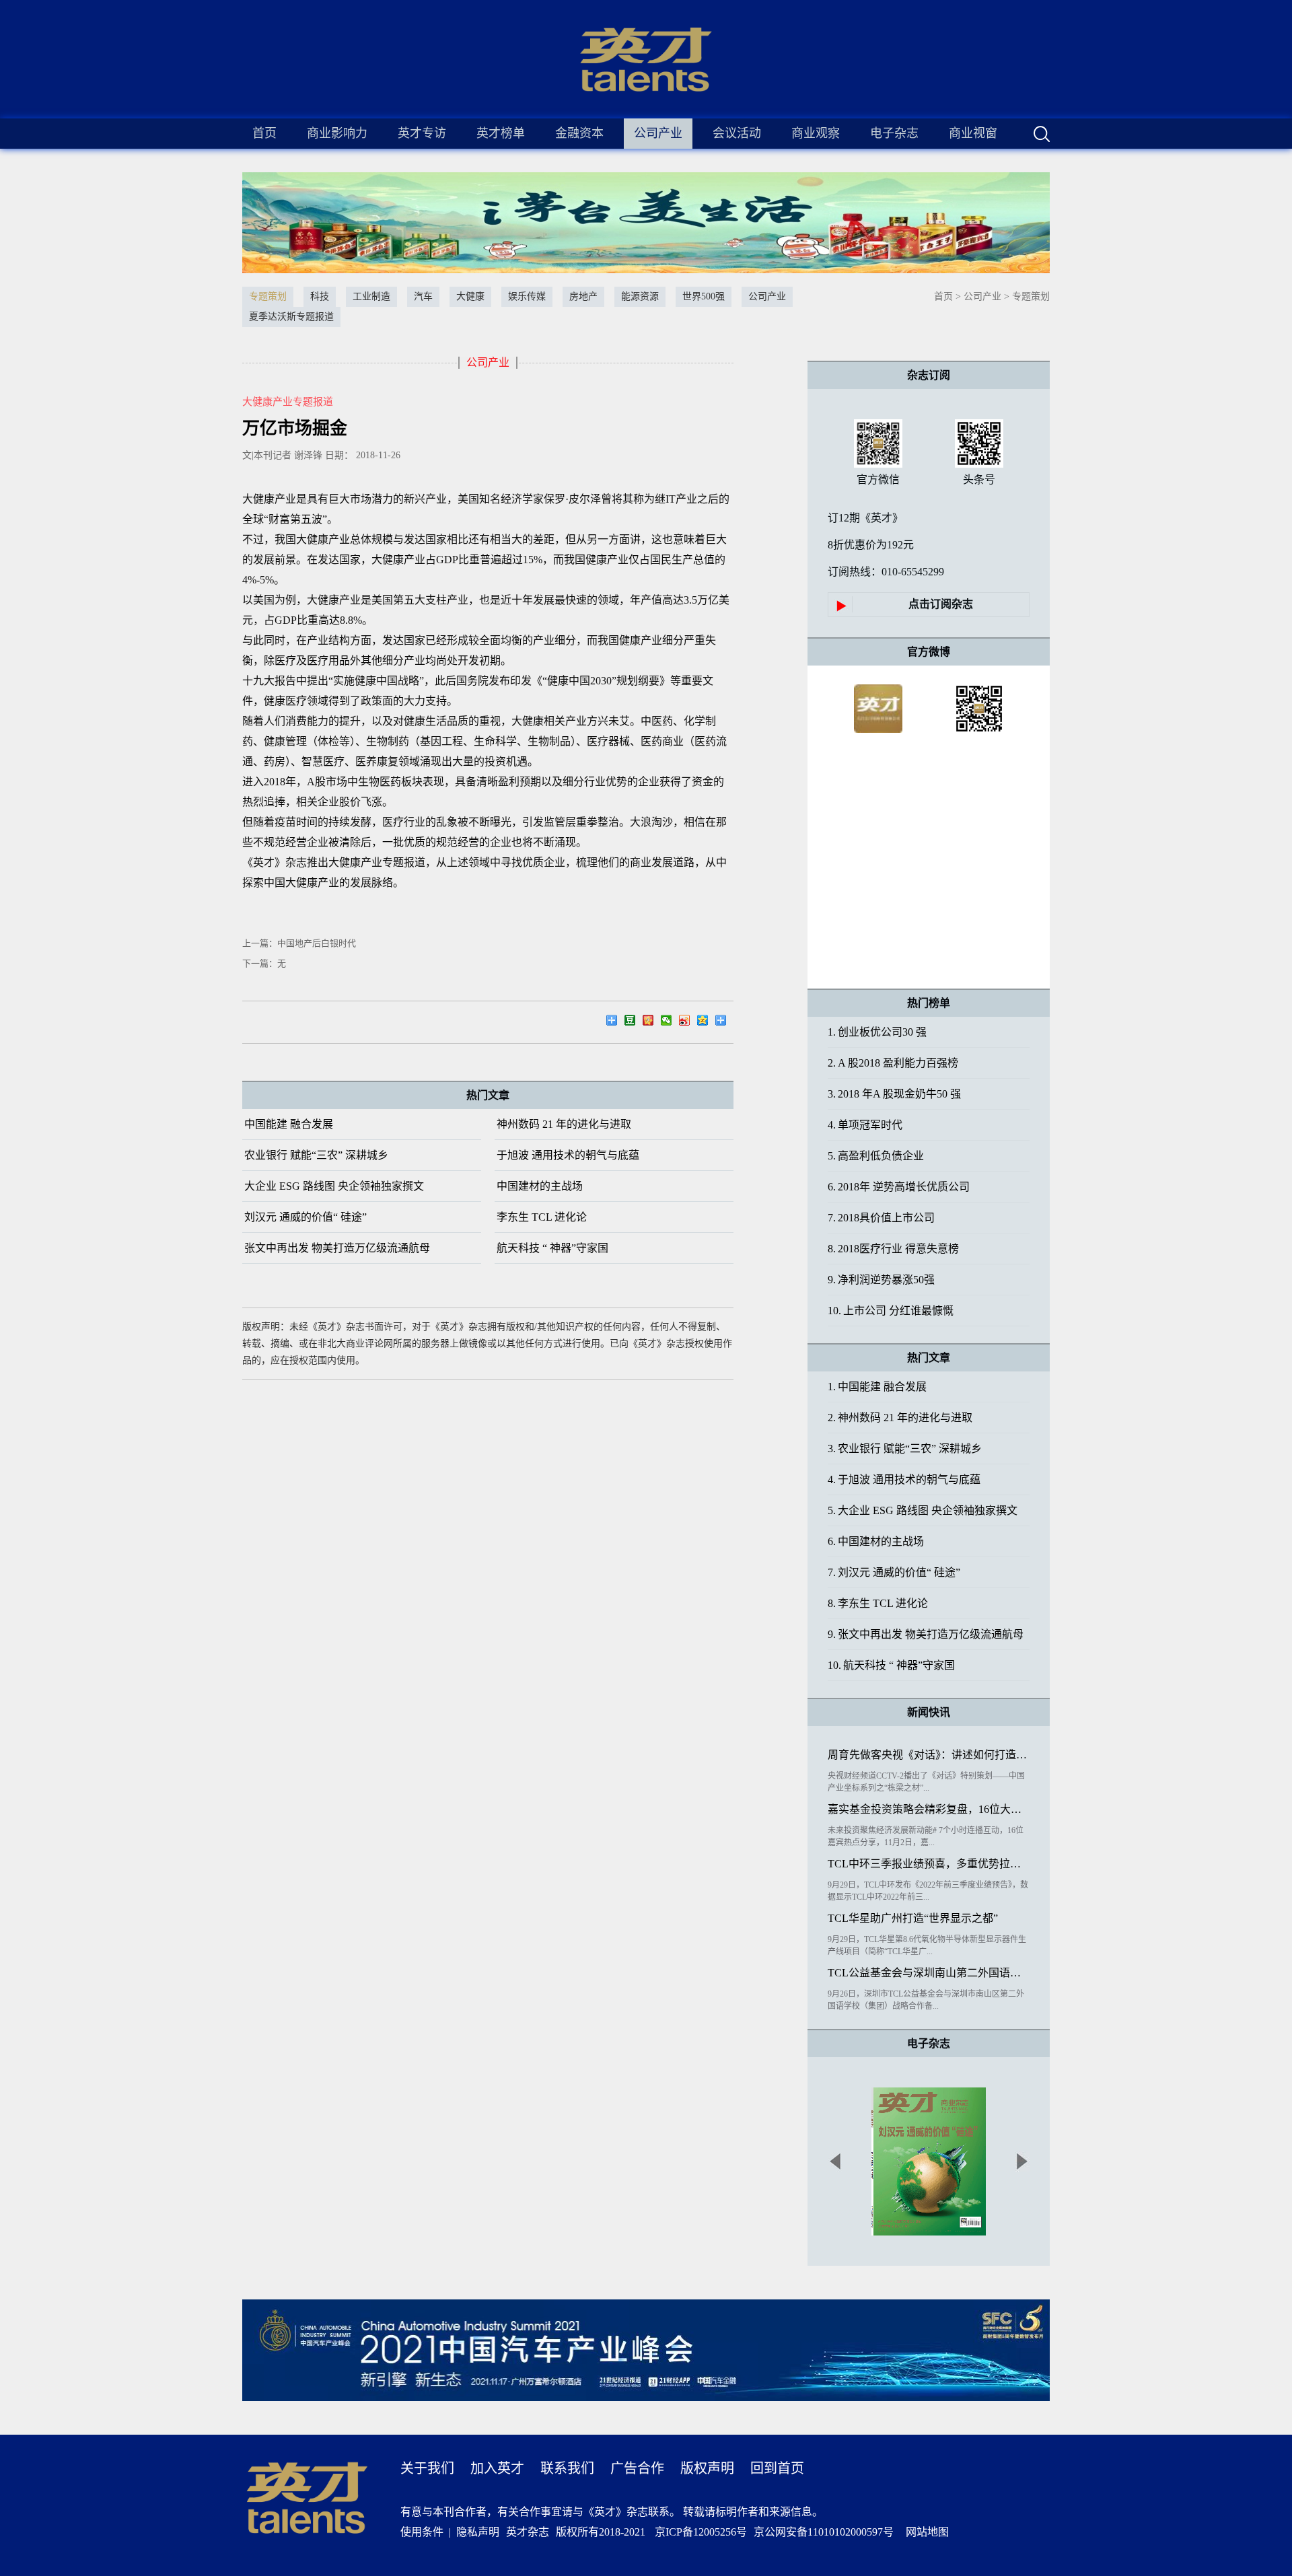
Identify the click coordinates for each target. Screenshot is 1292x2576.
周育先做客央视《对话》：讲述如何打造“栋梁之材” (929, 1755)
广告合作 (637, 2468)
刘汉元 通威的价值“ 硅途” (306, 1217)
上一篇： (299, 943)
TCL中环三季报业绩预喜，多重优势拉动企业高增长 (929, 1864)
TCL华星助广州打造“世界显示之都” (913, 1918)
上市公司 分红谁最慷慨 (891, 1311)
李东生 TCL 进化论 (542, 1217)
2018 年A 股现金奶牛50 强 (894, 1094)
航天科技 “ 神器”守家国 (552, 1248)
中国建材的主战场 (540, 1186)
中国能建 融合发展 (289, 1124)
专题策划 (1031, 296)
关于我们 (427, 2468)
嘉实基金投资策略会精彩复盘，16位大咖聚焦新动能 (929, 1809)
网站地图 (925, 2532)
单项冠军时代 (865, 1125)
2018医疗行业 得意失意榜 (893, 1249)
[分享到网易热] (615, 1022)
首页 (264, 133)
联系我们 (567, 2468)
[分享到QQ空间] (706, 1022)
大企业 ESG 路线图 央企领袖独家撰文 (334, 1186)
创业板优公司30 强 (877, 1032)
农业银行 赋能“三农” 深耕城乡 (316, 1155)
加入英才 (497, 2468)
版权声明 (707, 2468)
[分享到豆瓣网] (634, 1022)
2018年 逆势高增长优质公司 (899, 1187)
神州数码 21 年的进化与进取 (564, 1124)
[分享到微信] (670, 1022)
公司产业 (982, 296)
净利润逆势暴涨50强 (881, 1280)
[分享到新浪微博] (688, 1022)
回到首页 (777, 2468)
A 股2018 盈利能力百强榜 (893, 1063)
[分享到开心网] (652, 1022)
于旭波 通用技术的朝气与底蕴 (568, 1155)
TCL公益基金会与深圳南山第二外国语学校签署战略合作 (929, 1973)
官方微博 (929, 652)
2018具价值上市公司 (881, 1218)
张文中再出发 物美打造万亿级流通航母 (337, 1248)
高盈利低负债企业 (876, 1156)
